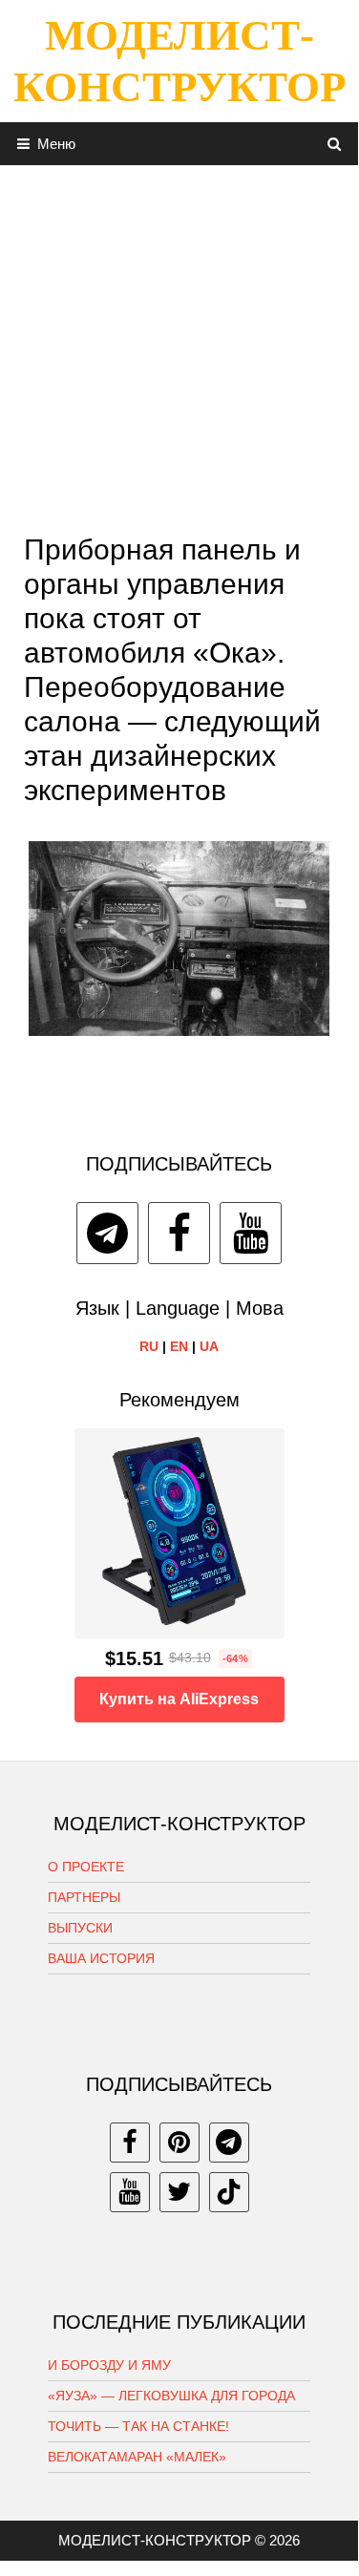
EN (179, 1346)
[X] (179, 2192)
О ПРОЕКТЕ (86, 1867)
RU (149, 1346)
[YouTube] (251, 1233)
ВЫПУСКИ (80, 1928)
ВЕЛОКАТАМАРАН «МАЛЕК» (137, 2457)
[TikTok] (229, 2192)
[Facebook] (179, 1233)
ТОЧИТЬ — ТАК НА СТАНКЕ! (138, 2426)
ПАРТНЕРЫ (84, 1897)
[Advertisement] (179, 344)
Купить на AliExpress (179, 1699)
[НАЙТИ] (335, 144)
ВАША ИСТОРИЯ (101, 1958)
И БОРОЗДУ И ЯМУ (109, 2365)
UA (209, 1346)
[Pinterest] (179, 2143)
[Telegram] (107, 1233)
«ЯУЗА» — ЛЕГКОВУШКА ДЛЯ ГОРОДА (171, 2396)
